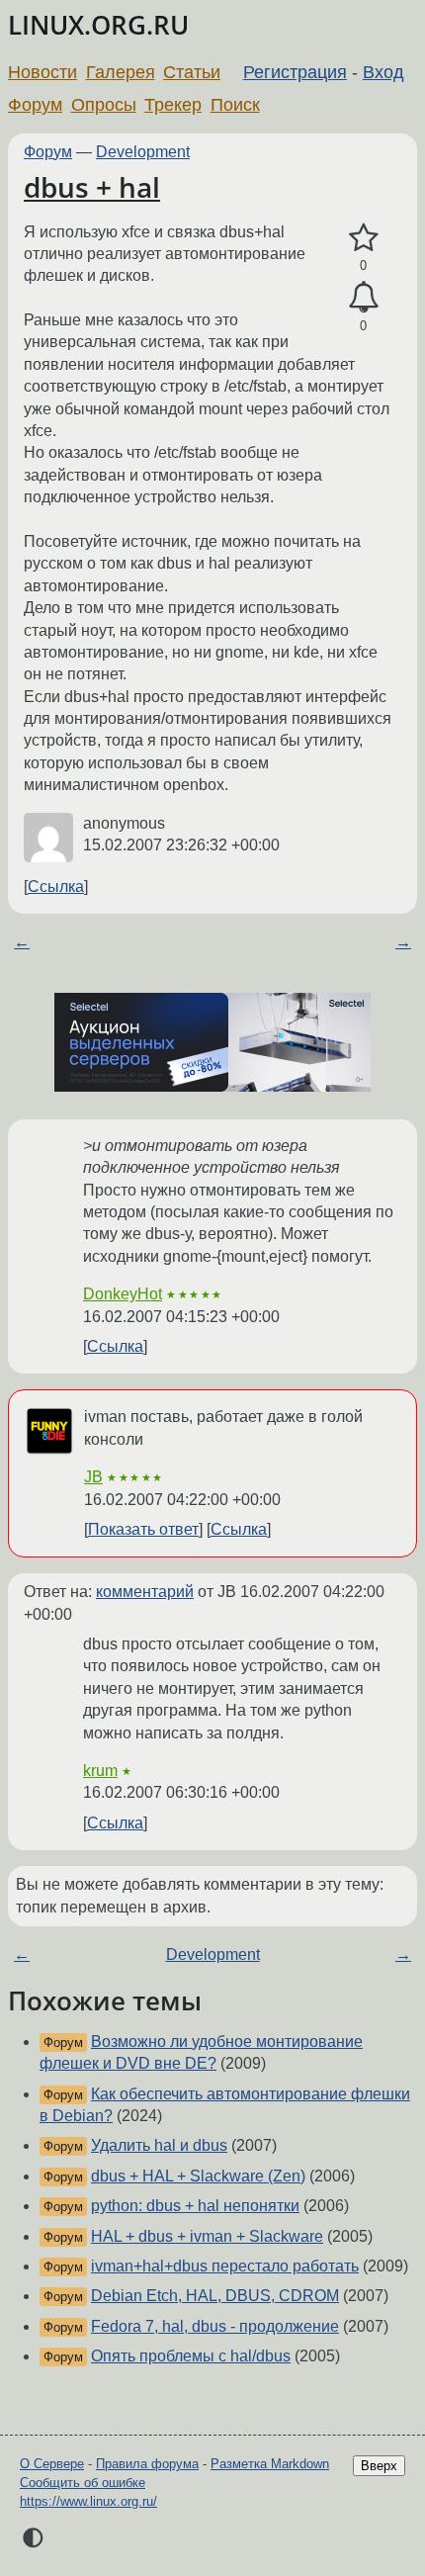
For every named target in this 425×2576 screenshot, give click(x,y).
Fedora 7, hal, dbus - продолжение (215, 2326)
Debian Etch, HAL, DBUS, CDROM (215, 2296)
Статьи (192, 72)
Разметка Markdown (270, 2464)
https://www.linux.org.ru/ (88, 2501)
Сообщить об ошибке (83, 2483)
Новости (42, 72)
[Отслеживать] (363, 298)
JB (93, 1477)
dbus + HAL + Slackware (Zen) (198, 2176)
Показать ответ (143, 1529)
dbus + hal (92, 187)
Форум (35, 105)
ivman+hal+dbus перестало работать (225, 2266)
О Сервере (52, 2464)
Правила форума (147, 2464)
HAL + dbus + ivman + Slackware (207, 2236)
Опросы (104, 105)
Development (143, 152)
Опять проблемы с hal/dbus (191, 2356)
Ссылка (56, 887)
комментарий (145, 1592)
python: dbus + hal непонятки (195, 2206)
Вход (383, 72)
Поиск (235, 105)
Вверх (379, 2466)
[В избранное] (363, 238)
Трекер (173, 105)
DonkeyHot (123, 1294)
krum (100, 1771)
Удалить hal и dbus (159, 2145)
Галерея (121, 72)
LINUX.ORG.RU (98, 25)
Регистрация (295, 72)
